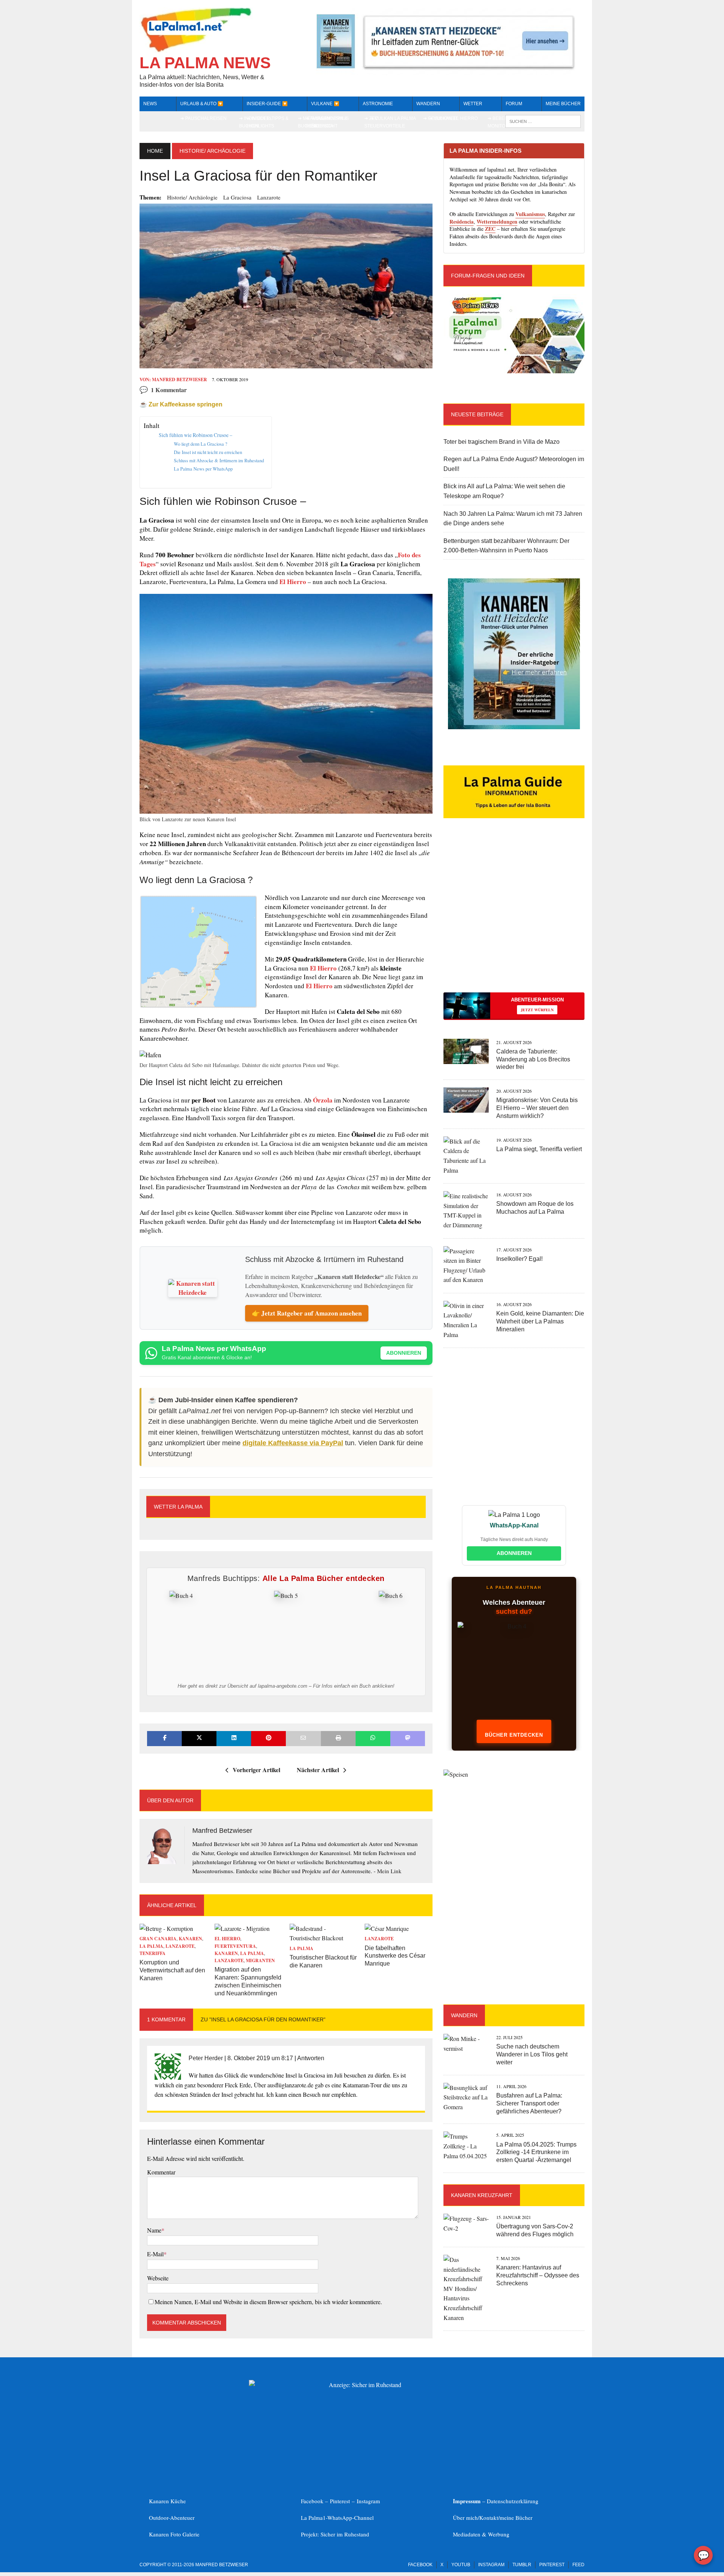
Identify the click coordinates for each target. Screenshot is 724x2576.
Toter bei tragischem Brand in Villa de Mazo (502, 442)
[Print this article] (338, 1738)
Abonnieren (404, 1353)
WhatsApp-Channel (350, 2518)
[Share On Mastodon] (408, 1738)
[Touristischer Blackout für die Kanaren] (324, 1938)
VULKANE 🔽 (325, 104)
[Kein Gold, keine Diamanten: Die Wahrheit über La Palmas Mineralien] (466, 1335)
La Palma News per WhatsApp (203, 469)
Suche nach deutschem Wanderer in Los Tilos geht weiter (532, 2054)
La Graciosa (237, 197)
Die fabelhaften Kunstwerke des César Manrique (395, 1956)
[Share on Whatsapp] (373, 1738)
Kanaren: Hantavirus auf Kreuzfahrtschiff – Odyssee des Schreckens (538, 2275)
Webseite (158, 2278)
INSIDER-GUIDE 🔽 (267, 104)
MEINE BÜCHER (563, 104)
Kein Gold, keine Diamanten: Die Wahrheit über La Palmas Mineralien (540, 1321)
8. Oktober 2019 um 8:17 (260, 2058)
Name (154, 2230)
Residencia (462, 222)
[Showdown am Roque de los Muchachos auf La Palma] (466, 1225)
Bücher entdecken (514, 1735)
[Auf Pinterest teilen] (268, 1738)
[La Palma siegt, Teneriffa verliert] (466, 1170)
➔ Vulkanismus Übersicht (330, 122)
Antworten (311, 2058)
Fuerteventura (235, 1946)
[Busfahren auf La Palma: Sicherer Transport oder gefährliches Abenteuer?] (466, 2107)
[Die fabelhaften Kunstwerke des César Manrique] (387, 1928)
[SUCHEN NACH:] (543, 121)
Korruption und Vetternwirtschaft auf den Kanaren (172, 1970)
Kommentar (161, 2172)
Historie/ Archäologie (192, 197)
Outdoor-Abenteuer (172, 2518)
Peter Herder (206, 2058)
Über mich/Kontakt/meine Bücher (493, 2518)
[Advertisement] (514, 918)
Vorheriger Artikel (256, 1770)
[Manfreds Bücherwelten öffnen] (514, 1674)
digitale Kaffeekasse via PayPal (293, 1443)
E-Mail (155, 2254)
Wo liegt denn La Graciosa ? (201, 444)
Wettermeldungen (497, 222)
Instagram (368, 2501)
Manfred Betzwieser (179, 379)
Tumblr (522, 2565)
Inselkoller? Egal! (519, 1259)
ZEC (490, 229)
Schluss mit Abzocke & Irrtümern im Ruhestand (219, 460)
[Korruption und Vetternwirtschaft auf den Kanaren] (166, 1928)
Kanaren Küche (167, 2501)
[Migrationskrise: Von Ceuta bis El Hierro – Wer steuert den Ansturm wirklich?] (466, 1108)
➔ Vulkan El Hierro (453, 118)
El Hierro (293, 582)
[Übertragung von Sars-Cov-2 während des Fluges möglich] (466, 2228)
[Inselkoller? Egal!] (466, 1280)
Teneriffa (153, 1953)
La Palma (151, 1946)
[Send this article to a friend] (303, 1738)
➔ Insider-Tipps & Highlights (268, 122)
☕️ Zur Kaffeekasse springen (181, 404)
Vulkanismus (530, 214)
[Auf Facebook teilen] (164, 1738)
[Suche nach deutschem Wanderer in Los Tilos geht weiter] (466, 2048)
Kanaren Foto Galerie (174, 2534)
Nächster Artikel (318, 1770)
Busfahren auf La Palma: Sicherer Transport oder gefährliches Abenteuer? (529, 2103)
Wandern (428, 104)
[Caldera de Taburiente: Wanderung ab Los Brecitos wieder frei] (466, 1059)
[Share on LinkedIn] (234, 1738)
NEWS (150, 104)
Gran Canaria (158, 1939)
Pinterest (341, 2501)
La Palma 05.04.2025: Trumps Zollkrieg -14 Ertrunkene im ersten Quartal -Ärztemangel (536, 2152)
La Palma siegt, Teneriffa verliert (539, 1149)
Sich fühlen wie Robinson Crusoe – (196, 435)
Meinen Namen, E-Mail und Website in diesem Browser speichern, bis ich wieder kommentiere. (268, 2302)
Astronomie (378, 104)
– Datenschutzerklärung (496, 2501)
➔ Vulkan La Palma (393, 118)
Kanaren (190, 1939)
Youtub (461, 2565)
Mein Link (389, 1871)
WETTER (473, 104)
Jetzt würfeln (537, 1010)
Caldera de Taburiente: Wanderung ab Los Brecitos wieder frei (533, 1059)
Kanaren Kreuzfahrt (482, 2195)
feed (578, 2565)
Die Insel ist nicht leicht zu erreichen (208, 452)
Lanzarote (269, 197)
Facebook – (315, 2501)
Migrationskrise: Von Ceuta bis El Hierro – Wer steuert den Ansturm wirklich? (537, 1108)
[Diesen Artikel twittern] (199, 1738)
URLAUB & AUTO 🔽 (202, 104)
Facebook (420, 2565)
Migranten (260, 1960)
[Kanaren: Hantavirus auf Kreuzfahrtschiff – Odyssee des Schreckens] (466, 2318)
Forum (514, 104)
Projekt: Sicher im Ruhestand (335, 2534)
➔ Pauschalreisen (203, 118)
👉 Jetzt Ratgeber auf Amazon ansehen (307, 1313)
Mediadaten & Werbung (481, 2534)
